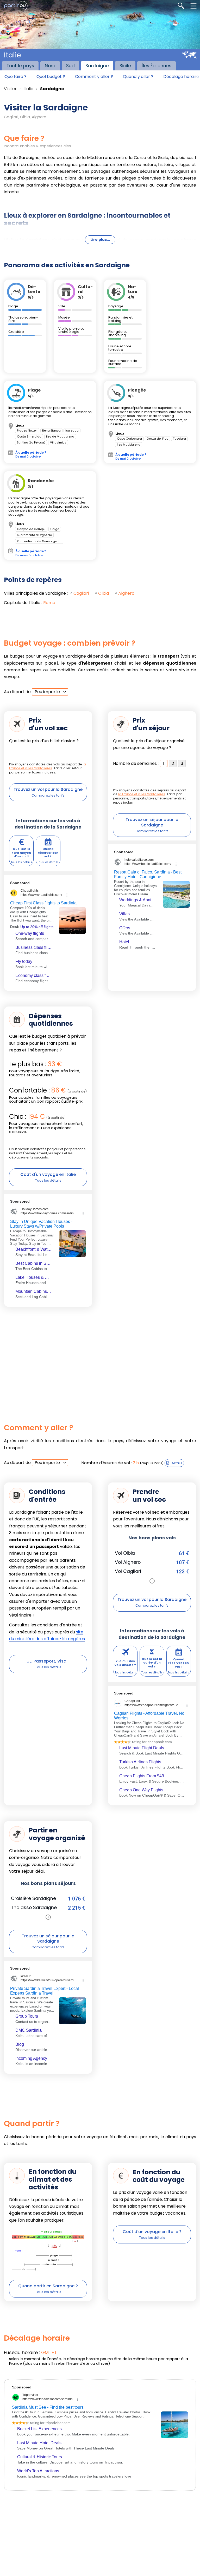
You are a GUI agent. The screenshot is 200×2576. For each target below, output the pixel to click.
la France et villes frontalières (48, 766)
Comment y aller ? (94, 77)
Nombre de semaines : (136, 763)
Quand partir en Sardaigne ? (48, 2286)
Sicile (125, 66)
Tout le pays (20, 66)
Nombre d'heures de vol (106, 1463)
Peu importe (47, 692)
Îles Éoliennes (157, 66)
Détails (177, 1463)
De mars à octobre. (31, 553)
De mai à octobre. (31, 454)
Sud (70, 66)
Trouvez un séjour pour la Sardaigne (152, 822)
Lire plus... (100, 240)
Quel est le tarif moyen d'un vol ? (21, 853)
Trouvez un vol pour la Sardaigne (48, 789)
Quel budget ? (51, 77)
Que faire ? (15, 77)
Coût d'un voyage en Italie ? (152, 2232)
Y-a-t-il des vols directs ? (125, 1663)
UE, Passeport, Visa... (48, 1661)
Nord (50, 66)
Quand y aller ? (138, 77)
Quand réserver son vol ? (48, 853)
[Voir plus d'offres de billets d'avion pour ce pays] (152, 1581)
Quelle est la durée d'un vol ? (152, 1663)
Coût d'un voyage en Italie (48, 1174)
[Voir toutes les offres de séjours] (48, 1917)
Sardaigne (97, 66)
